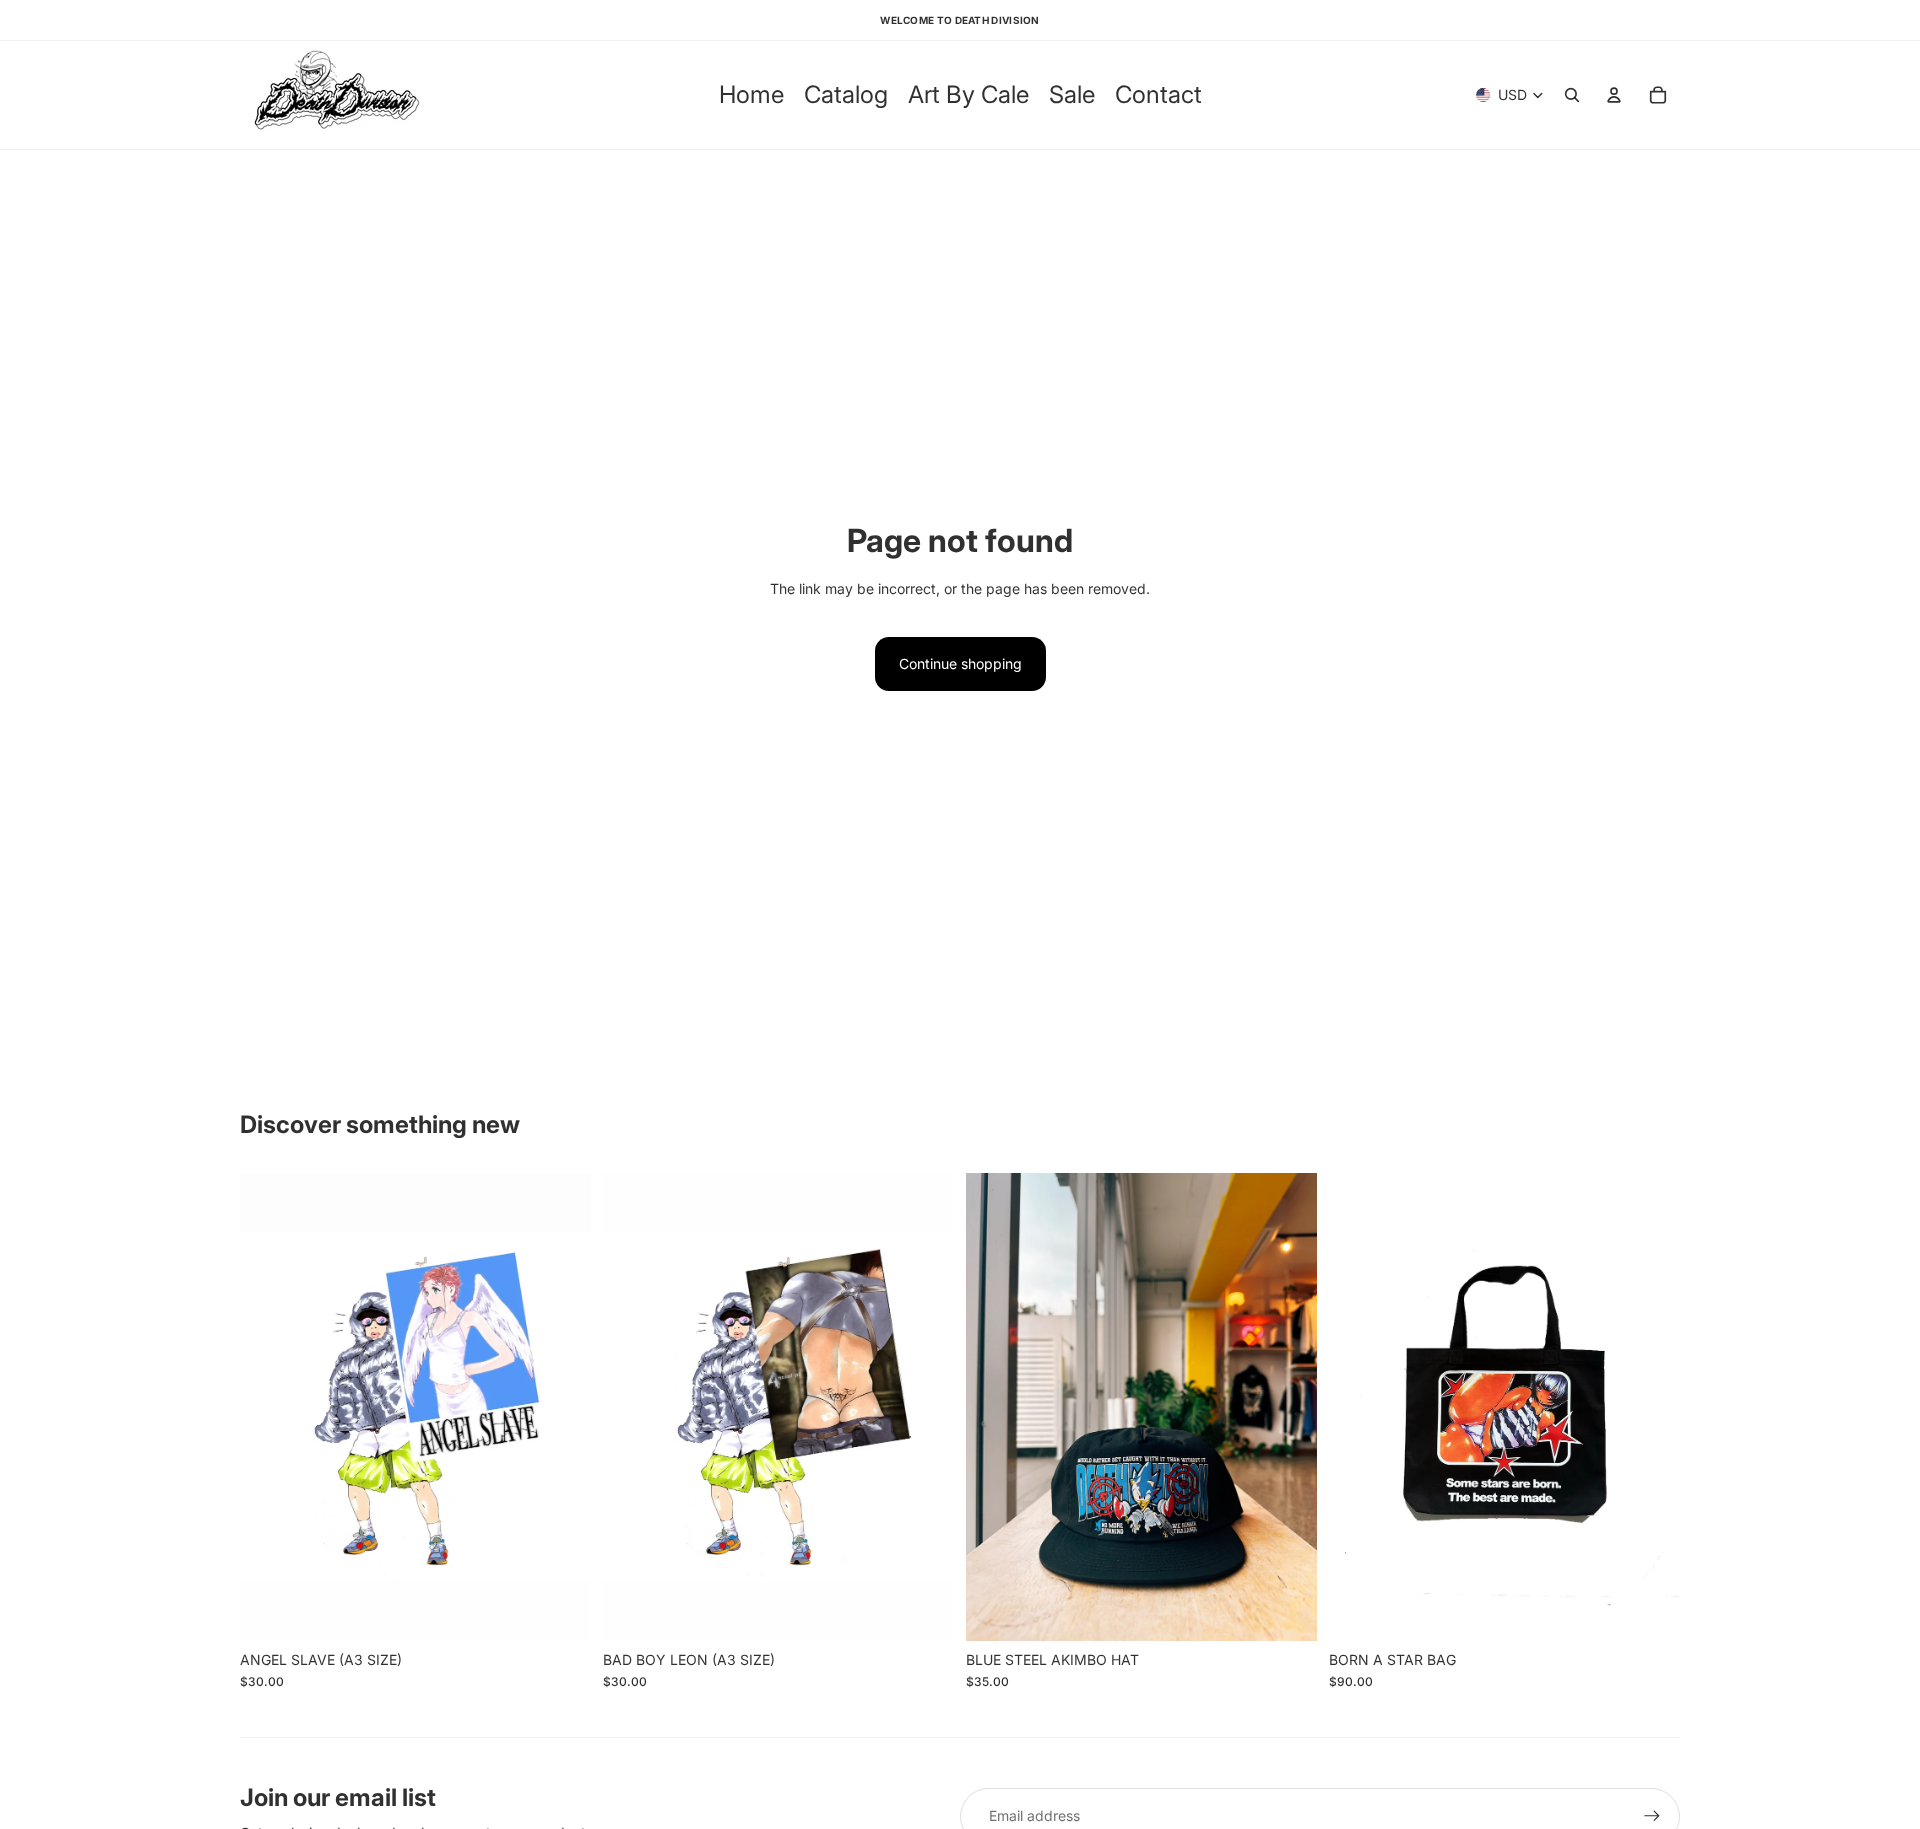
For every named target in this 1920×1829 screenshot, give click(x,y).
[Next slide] (1287, 1407)
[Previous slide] (996, 1407)
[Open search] (1572, 95)
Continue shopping (960, 663)
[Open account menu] (1614, 95)
